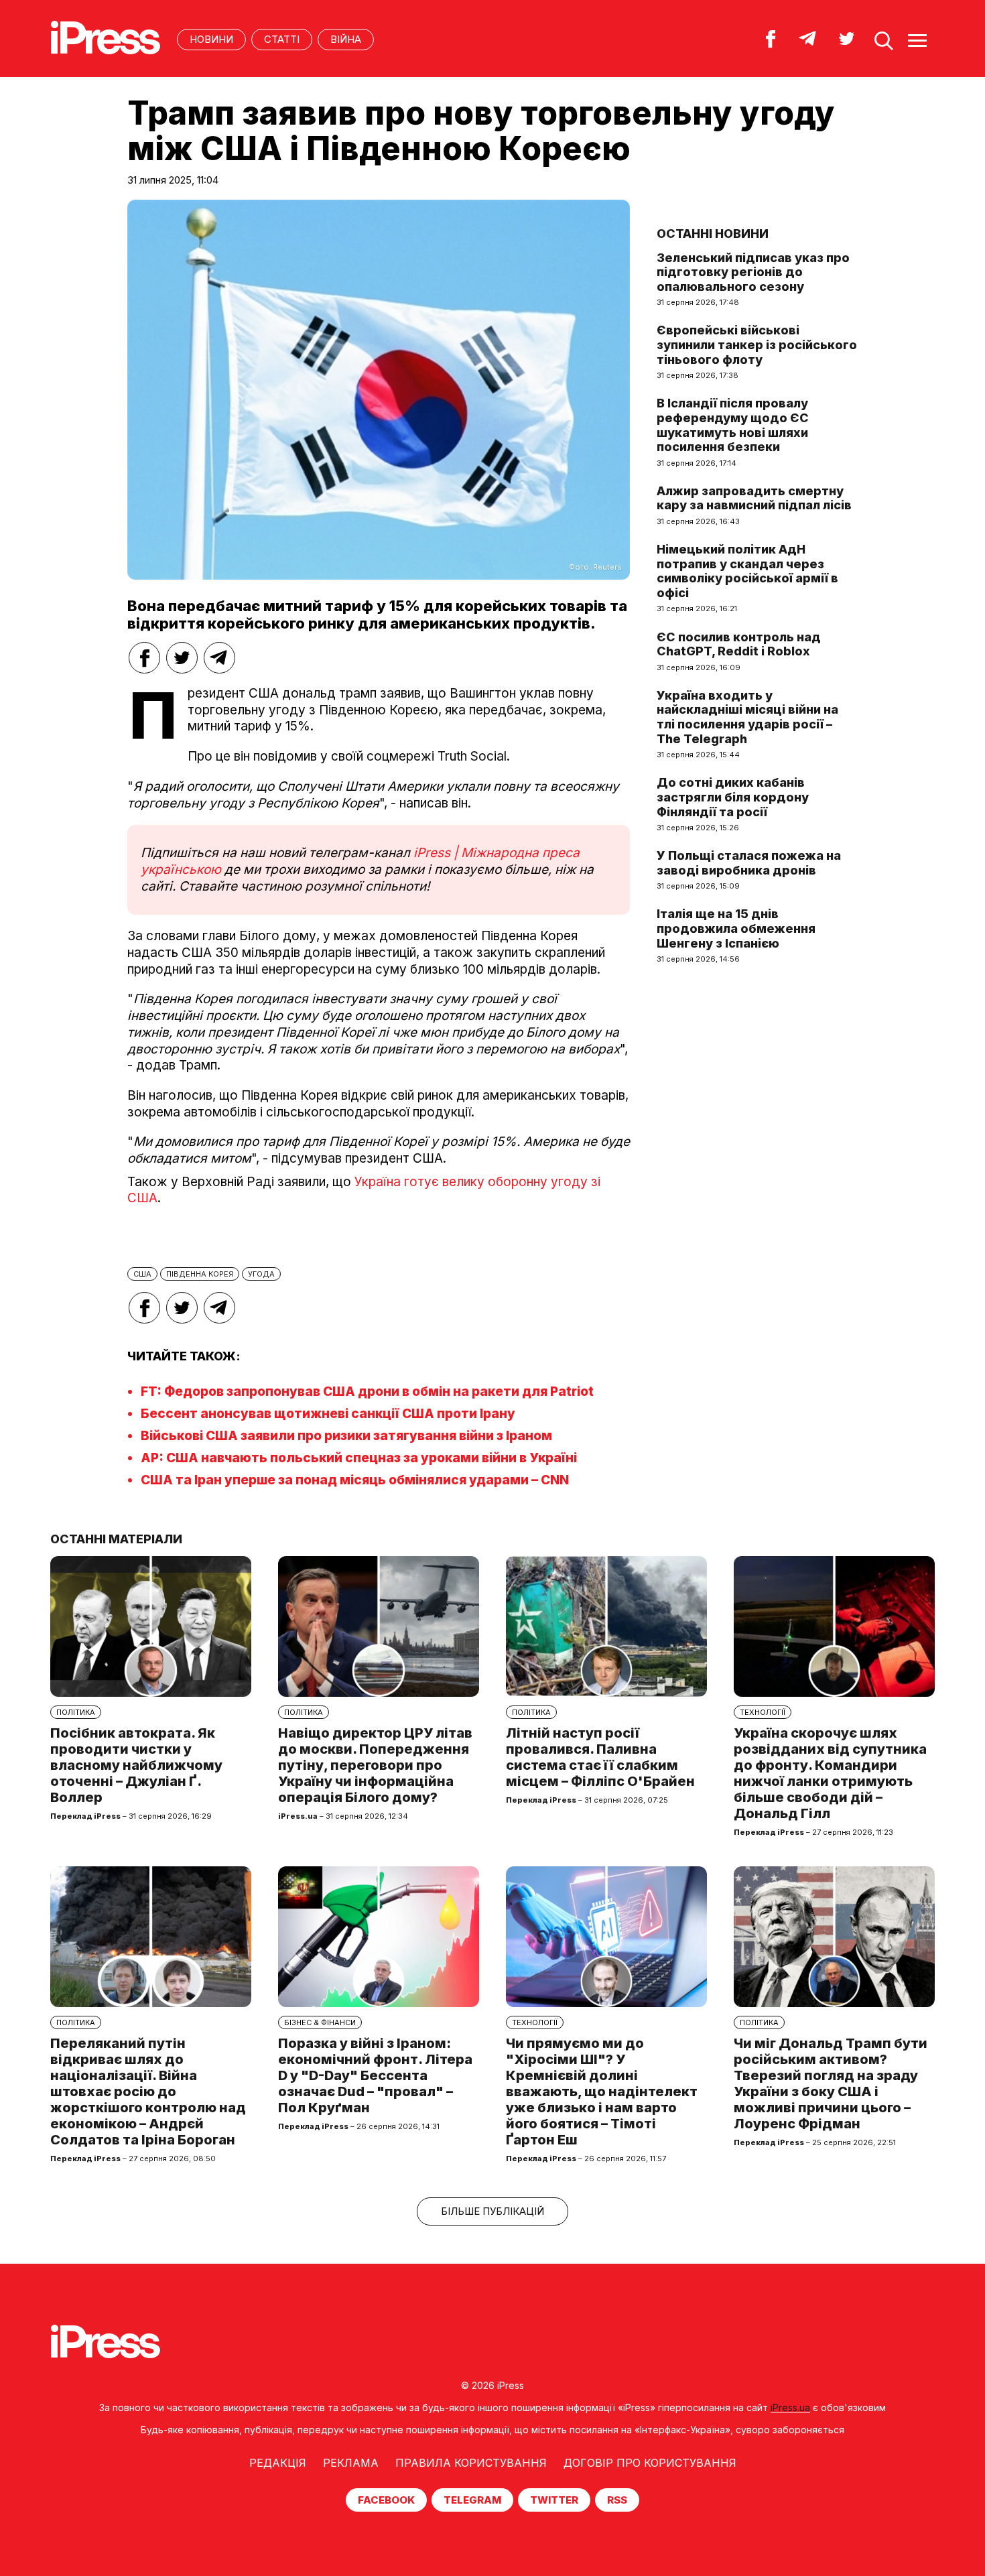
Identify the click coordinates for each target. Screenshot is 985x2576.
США (142, 1274)
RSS (617, 2500)
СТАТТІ (282, 39)
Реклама (351, 2463)
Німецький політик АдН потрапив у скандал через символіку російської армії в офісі (747, 571)
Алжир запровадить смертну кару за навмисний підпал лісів (754, 498)
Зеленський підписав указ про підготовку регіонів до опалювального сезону (753, 272)
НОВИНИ (211, 39)
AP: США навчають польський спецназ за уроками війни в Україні (359, 1458)
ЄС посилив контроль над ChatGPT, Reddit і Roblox (739, 644)
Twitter (554, 2500)
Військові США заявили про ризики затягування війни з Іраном (346, 1436)
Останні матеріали (116, 1539)
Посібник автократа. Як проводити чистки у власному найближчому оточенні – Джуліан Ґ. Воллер (136, 1765)
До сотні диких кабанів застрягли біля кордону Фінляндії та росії (733, 797)
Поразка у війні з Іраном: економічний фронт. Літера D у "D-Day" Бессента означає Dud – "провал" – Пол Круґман (375, 2075)
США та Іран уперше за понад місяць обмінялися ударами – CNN (355, 1480)
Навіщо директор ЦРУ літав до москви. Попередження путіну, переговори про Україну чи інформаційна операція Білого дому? (375, 1765)
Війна (346, 39)
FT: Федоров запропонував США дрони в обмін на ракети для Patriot (367, 1392)
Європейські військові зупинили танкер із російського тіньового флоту (757, 344)
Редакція (278, 2463)
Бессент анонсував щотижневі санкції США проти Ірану (328, 1414)
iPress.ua (790, 2407)
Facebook (386, 2500)
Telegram (472, 2500)
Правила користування (471, 2463)
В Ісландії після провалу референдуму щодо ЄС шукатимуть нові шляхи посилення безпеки (733, 425)
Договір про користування (650, 2463)
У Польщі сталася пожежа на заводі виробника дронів (749, 863)
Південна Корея (200, 1274)
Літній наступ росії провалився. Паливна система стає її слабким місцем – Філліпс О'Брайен (600, 1757)
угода (261, 1274)
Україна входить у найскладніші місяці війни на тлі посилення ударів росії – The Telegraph (747, 717)
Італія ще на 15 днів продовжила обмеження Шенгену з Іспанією (736, 928)
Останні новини (713, 234)
